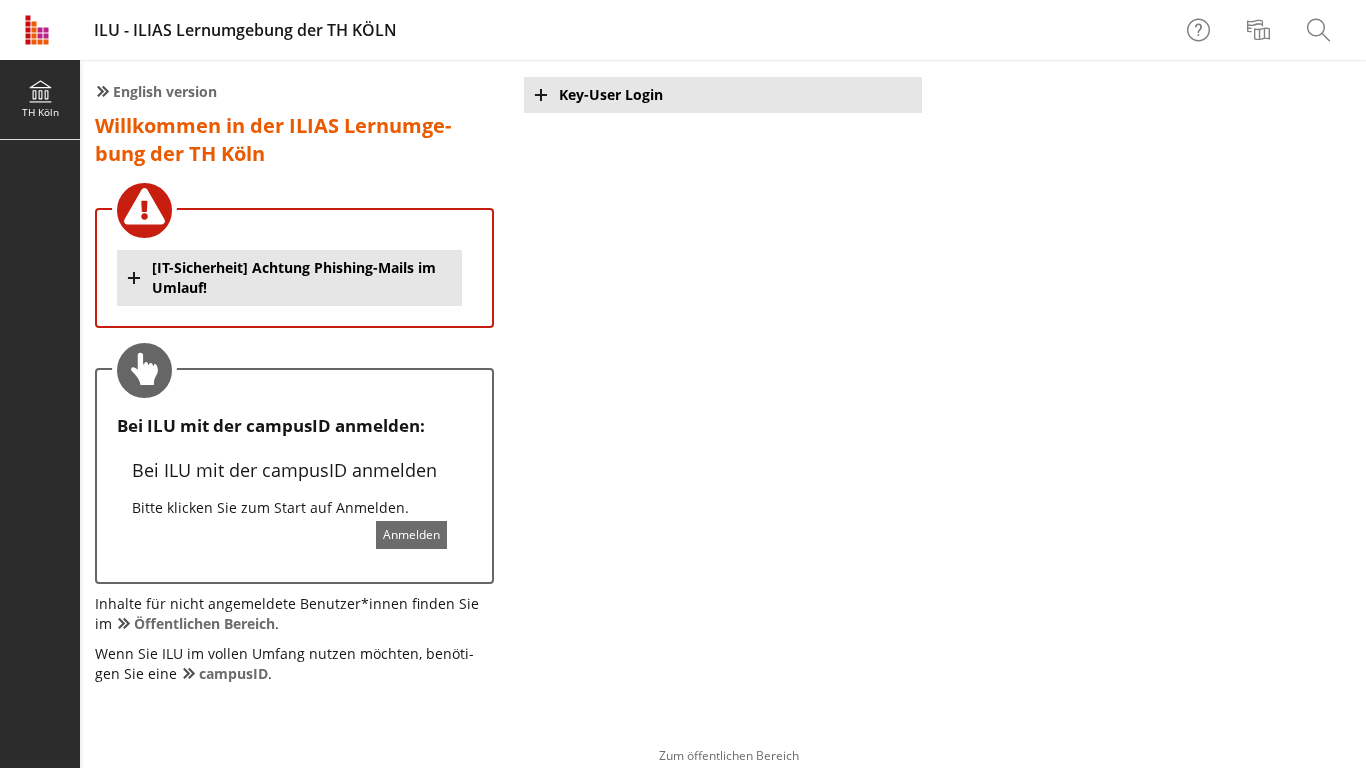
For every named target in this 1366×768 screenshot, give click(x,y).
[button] (289, 278)
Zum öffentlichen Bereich (729, 755)
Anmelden (411, 534)
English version (165, 91)
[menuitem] (1261, 30)
